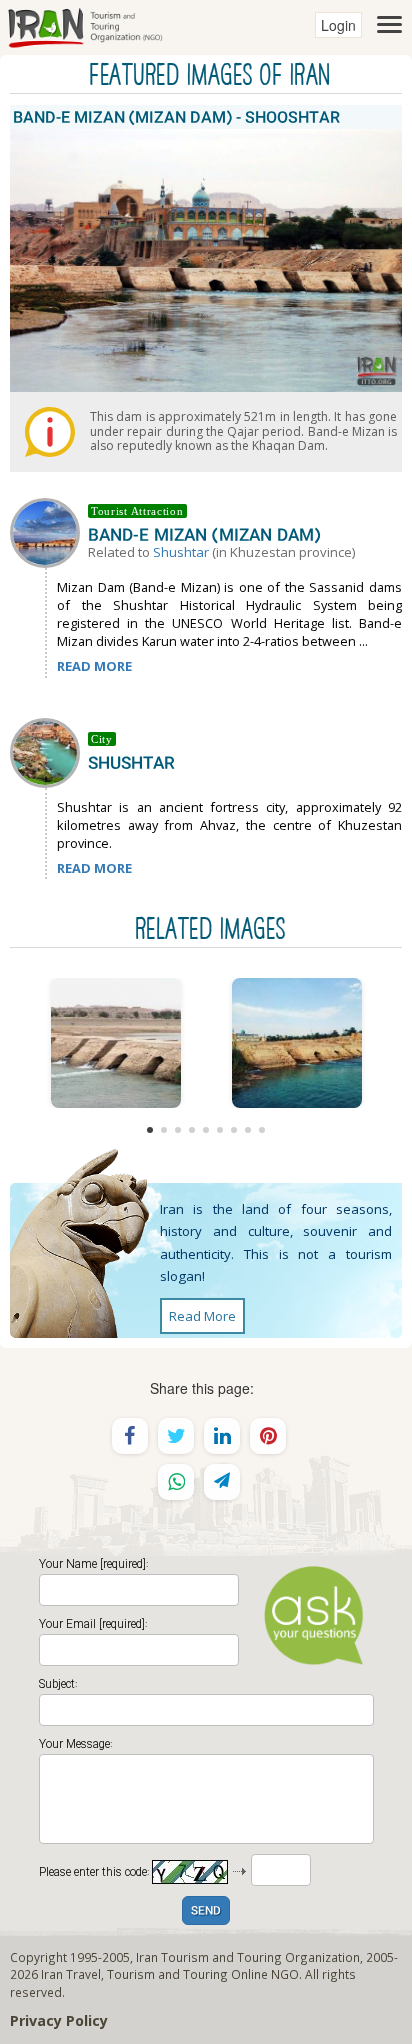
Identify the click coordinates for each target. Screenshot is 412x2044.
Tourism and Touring (167, 1974)
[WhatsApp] (176, 1482)
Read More (202, 1316)
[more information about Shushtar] (49, 751)
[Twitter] (176, 1436)
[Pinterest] (268, 1436)
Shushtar (181, 552)
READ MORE (94, 666)
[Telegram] (222, 1482)
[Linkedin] (222, 1436)
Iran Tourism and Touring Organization (248, 1957)
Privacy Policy (59, 2020)
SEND (206, 1911)
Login (338, 25)
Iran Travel (71, 1974)
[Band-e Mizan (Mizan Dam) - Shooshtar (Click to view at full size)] (115, 1043)
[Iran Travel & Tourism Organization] (85, 25)
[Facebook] (130, 1436)
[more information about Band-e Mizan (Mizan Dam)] (49, 531)
